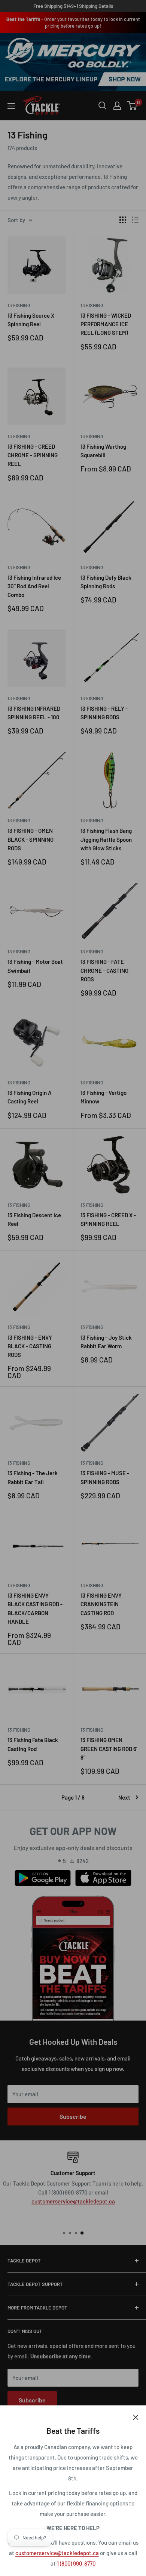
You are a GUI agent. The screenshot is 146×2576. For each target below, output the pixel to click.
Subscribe (73, 2116)
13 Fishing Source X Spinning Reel (31, 320)
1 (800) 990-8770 (76, 2563)
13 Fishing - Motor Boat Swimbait (35, 966)
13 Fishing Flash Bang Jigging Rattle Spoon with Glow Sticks (106, 839)
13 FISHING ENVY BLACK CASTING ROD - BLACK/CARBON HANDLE (35, 1608)
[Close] (136, 2417)
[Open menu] (11, 106)
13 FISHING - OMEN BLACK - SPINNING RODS (31, 839)
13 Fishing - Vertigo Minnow (104, 1097)
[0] (132, 106)
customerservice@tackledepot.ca (57, 2553)
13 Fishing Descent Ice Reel (34, 1219)
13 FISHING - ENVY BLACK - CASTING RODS (30, 1346)
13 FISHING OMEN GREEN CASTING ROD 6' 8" (109, 1749)
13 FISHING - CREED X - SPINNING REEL (108, 1219)
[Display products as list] (135, 220)
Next (124, 1797)
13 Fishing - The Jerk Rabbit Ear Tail (33, 1477)
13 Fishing (19, 305)
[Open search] (103, 106)
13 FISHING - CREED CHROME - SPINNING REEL (33, 455)
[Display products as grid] (123, 220)
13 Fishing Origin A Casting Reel (30, 1097)
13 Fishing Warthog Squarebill (103, 451)
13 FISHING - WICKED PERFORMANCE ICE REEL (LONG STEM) (106, 324)
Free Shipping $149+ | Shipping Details (73, 6)
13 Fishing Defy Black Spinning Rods (106, 582)
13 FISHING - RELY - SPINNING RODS (104, 713)
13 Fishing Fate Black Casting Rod (33, 1744)
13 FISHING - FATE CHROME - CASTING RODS (104, 970)
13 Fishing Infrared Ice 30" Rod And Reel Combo (34, 586)
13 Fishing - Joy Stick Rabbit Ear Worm (106, 1342)
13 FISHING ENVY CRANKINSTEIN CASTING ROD (101, 1604)
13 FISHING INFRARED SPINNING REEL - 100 (34, 713)
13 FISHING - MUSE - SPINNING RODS (105, 1477)
